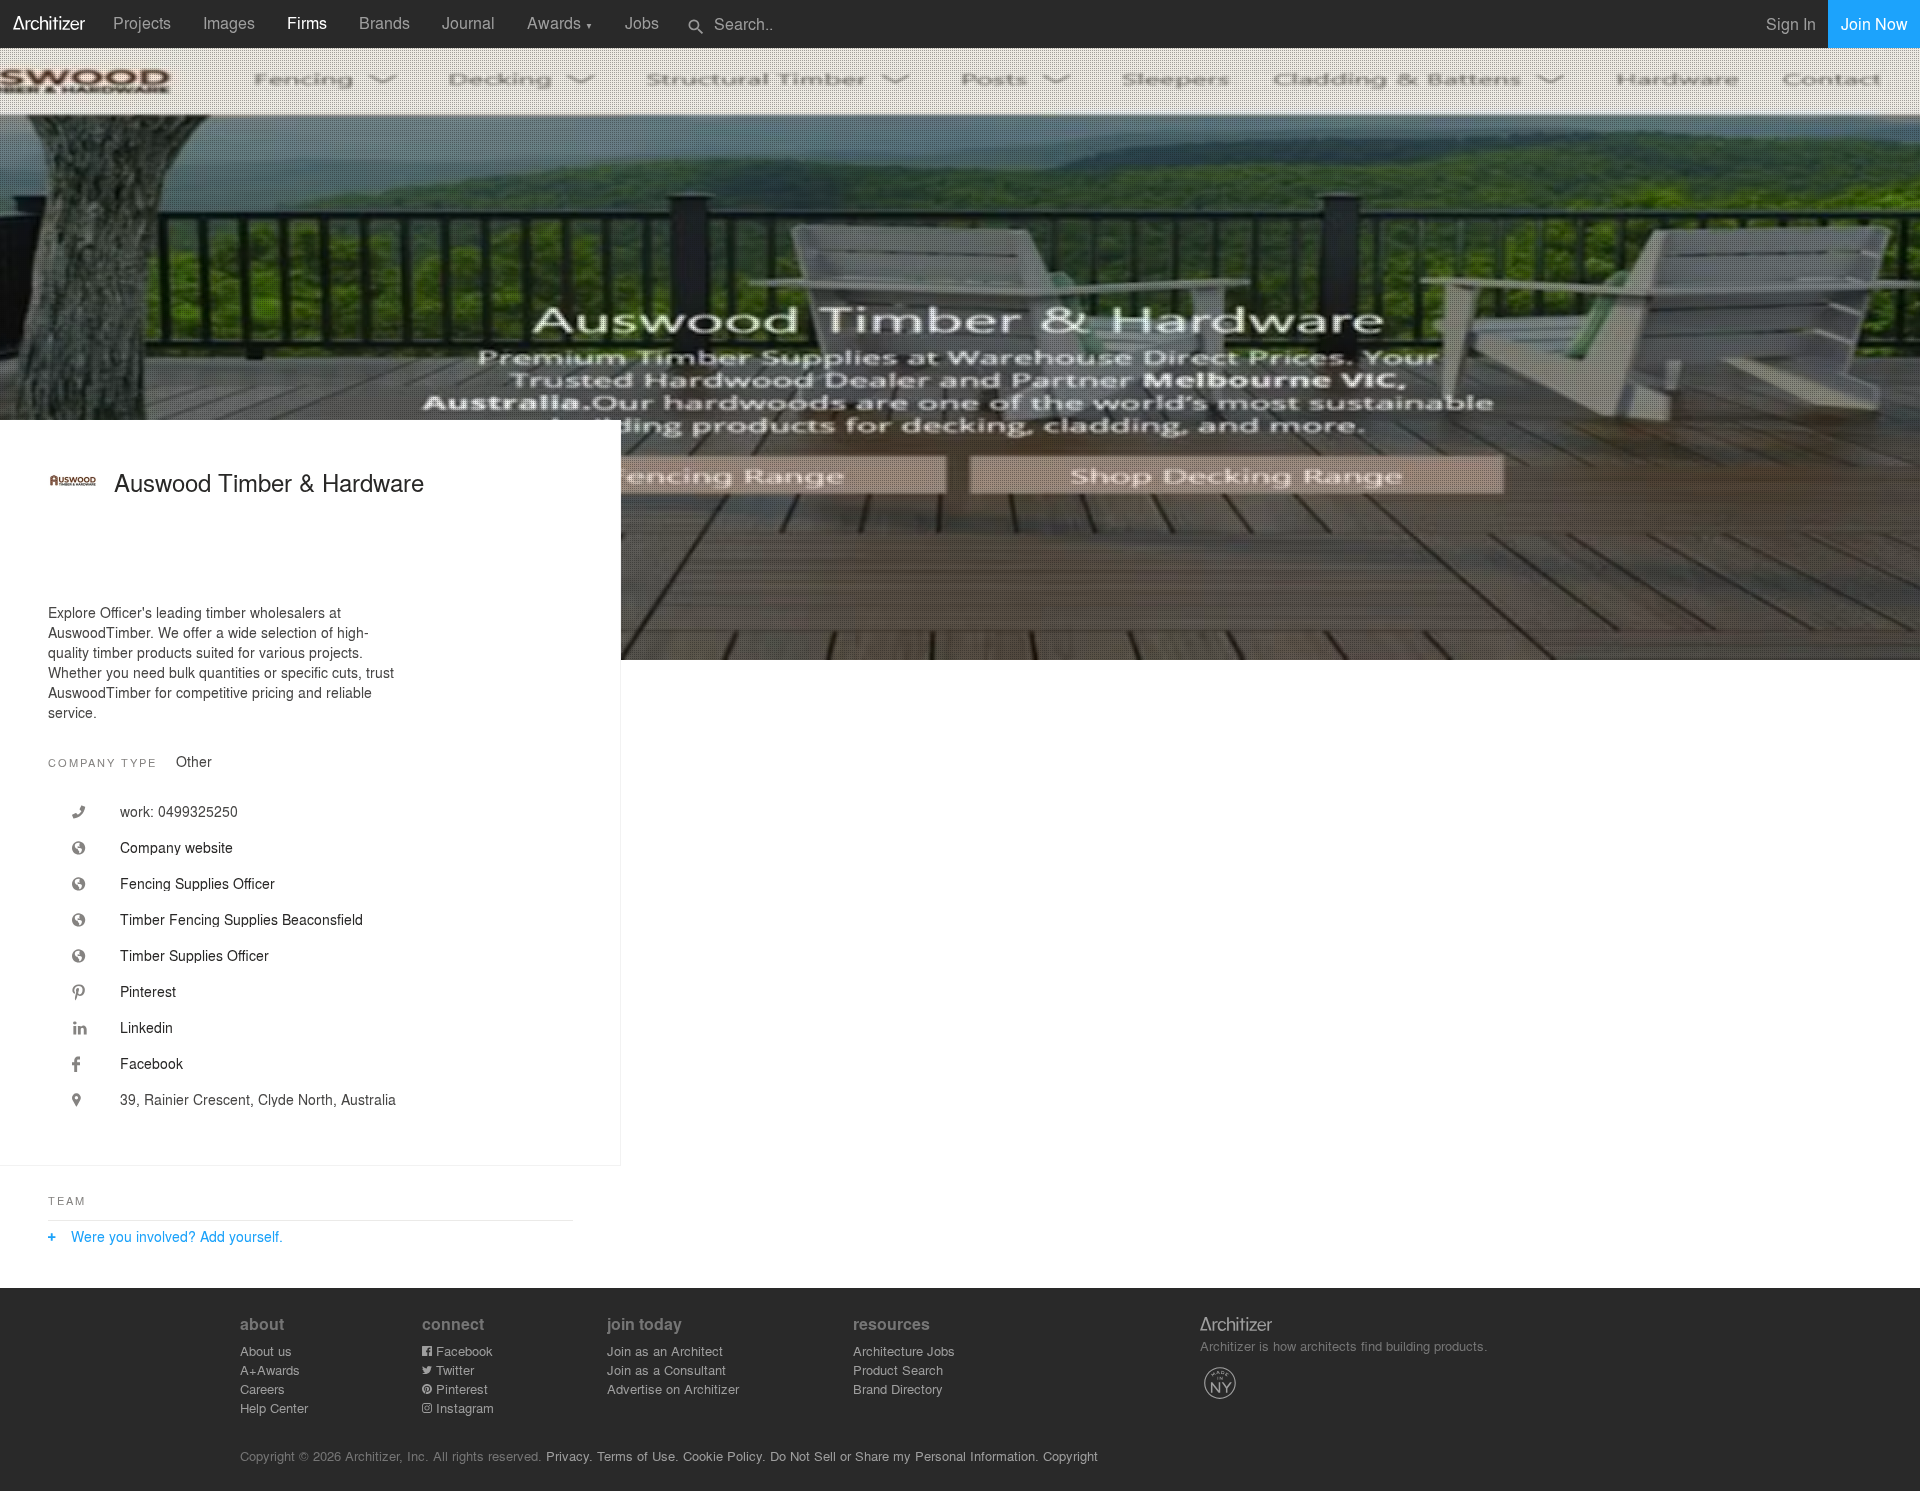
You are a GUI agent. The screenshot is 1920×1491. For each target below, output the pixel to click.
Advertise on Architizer (673, 1388)
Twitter (453, 1369)
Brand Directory (898, 1388)
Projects (142, 22)
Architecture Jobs (904, 1350)
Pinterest (460, 1388)
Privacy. (569, 1455)
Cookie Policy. (724, 1455)
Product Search (898, 1369)
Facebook (462, 1350)
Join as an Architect (665, 1350)
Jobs (642, 22)
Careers (262, 1388)
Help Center (274, 1407)
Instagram (463, 1407)
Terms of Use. (638, 1455)
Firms (307, 22)
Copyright (1070, 1455)
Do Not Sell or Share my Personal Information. (904, 1455)
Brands (384, 22)
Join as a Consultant (666, 1369)
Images (229, 22)
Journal (468, 22)
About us (266, 1350)
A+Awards (270, 1369)
